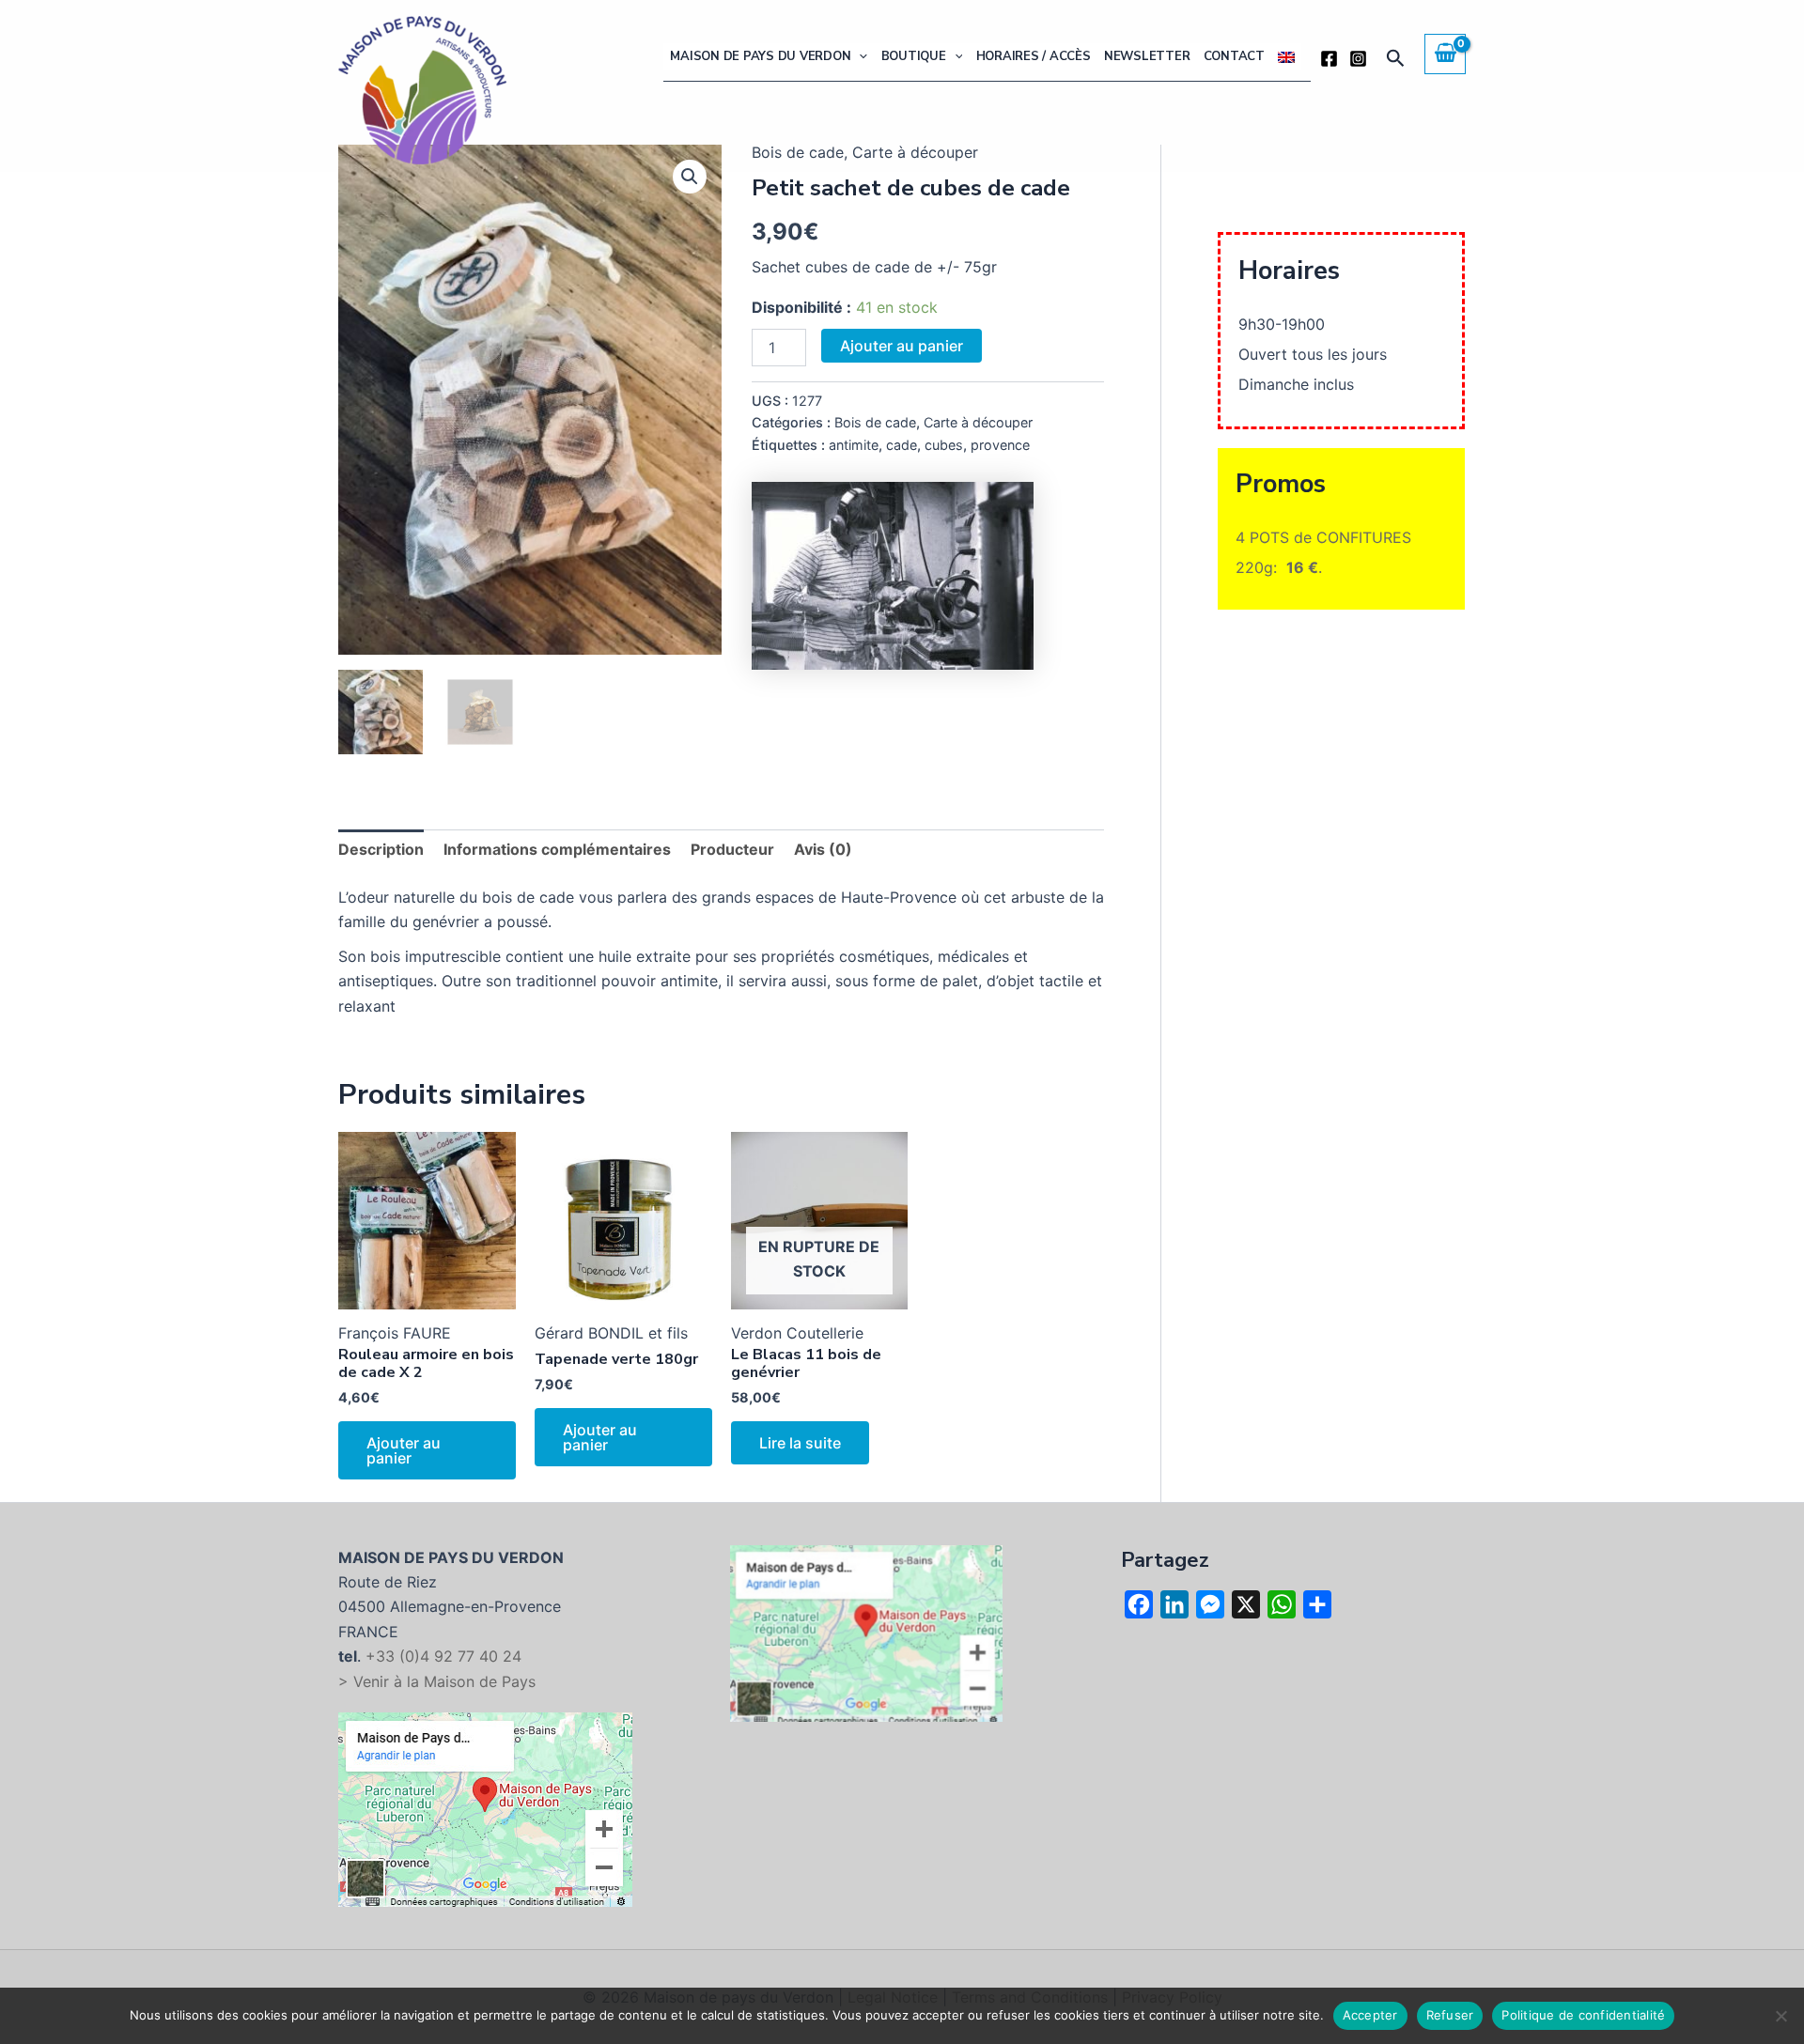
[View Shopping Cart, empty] (1445, 54)
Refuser (1450, 2015)
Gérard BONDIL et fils (611, 1333)
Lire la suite (800, 1443)
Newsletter (1147, 56)
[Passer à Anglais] (1286, 57)
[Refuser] (1781, 2016)
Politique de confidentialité (1583, 2015)
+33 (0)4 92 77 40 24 (443, 1656)
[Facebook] (1329, 59)
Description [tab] (381, 849)
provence (1000, 445)
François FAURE (395, 1333)
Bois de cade (875, 422)
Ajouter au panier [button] (404, 1450)
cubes (944, 445)
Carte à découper (978, 422)
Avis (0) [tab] (823, 849)
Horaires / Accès (1034, 56)
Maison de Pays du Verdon (760, 56)
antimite (854, 445)
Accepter (1370, 2015)
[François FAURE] (893, 576)
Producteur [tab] (732, 849)
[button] (859, 57)
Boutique (914, 56)
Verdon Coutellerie (797, 1333)
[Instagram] (1358, 59)
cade (902, 445)
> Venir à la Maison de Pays (437, 1681)
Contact (1234, 56)
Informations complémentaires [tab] (557, 849)
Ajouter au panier (902, 346)
